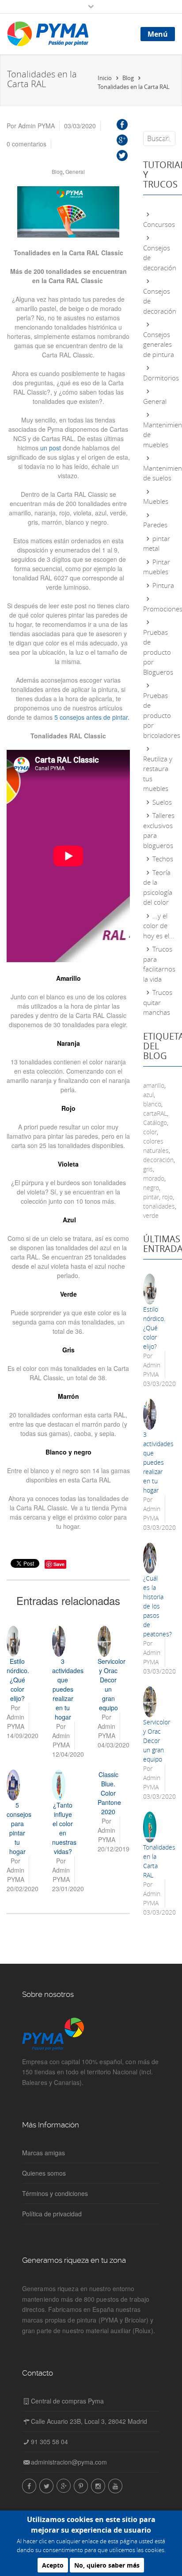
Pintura (163, 585)
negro (151, 1188)
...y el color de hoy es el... (159, 926)
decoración (158, 1160)
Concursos (159, 224)
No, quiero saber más (107, 2565)
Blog (57, 171)
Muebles (156, 501)
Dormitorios (161, 378)
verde (151, 1215)
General (75, 171)
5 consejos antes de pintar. (92, 717)
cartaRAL (155, 1113)
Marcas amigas (44, 2153)
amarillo (154, 1085)
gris (148, 1169)
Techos (163, 859)
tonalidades (159, 1206)
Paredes (155, 525)
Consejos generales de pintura (159, 344)
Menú (158, 34)
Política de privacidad (52, 2214)
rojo (167, 1197)
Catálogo (155, 1123)
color (150, 1132)
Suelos (162, 802)
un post (51, 448)
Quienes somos (44, 2173)
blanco (152, 1104)
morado (154, 1178)
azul (148, 1095)
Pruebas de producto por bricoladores (162, 715)
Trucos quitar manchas (158, 1002)
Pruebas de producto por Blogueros (158, 652)
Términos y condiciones (55, 2193)
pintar (151, 1197)
